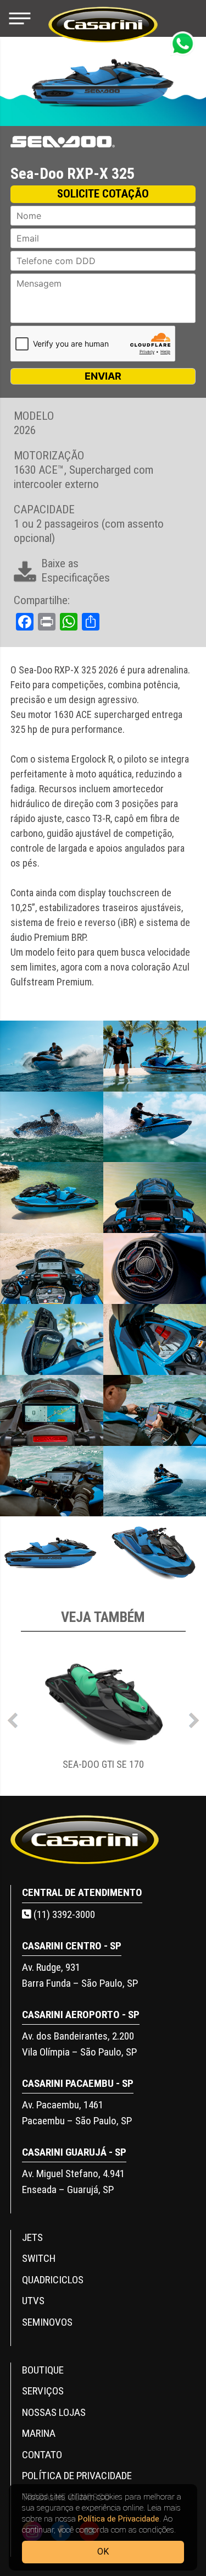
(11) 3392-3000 (63, 1914)
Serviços (43, 2391)
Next (194, 1718)
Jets (32, 2237)
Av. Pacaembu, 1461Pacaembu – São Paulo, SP (77, 2113)
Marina (39, 2433)
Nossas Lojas (54, 2412)
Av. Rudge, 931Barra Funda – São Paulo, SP (80, 1975)
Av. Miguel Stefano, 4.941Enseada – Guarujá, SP (73, 2182)
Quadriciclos (53, 2280)
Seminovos (47, 2322)
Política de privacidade (77, 2476)
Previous (13, 1718)
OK (103, 2552)
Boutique (43, 2370)
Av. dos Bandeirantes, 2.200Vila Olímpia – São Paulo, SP (79, 2044)
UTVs (33, 2301)
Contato (42, 2455)
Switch (39, 2258)
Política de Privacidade (119, 2519)
